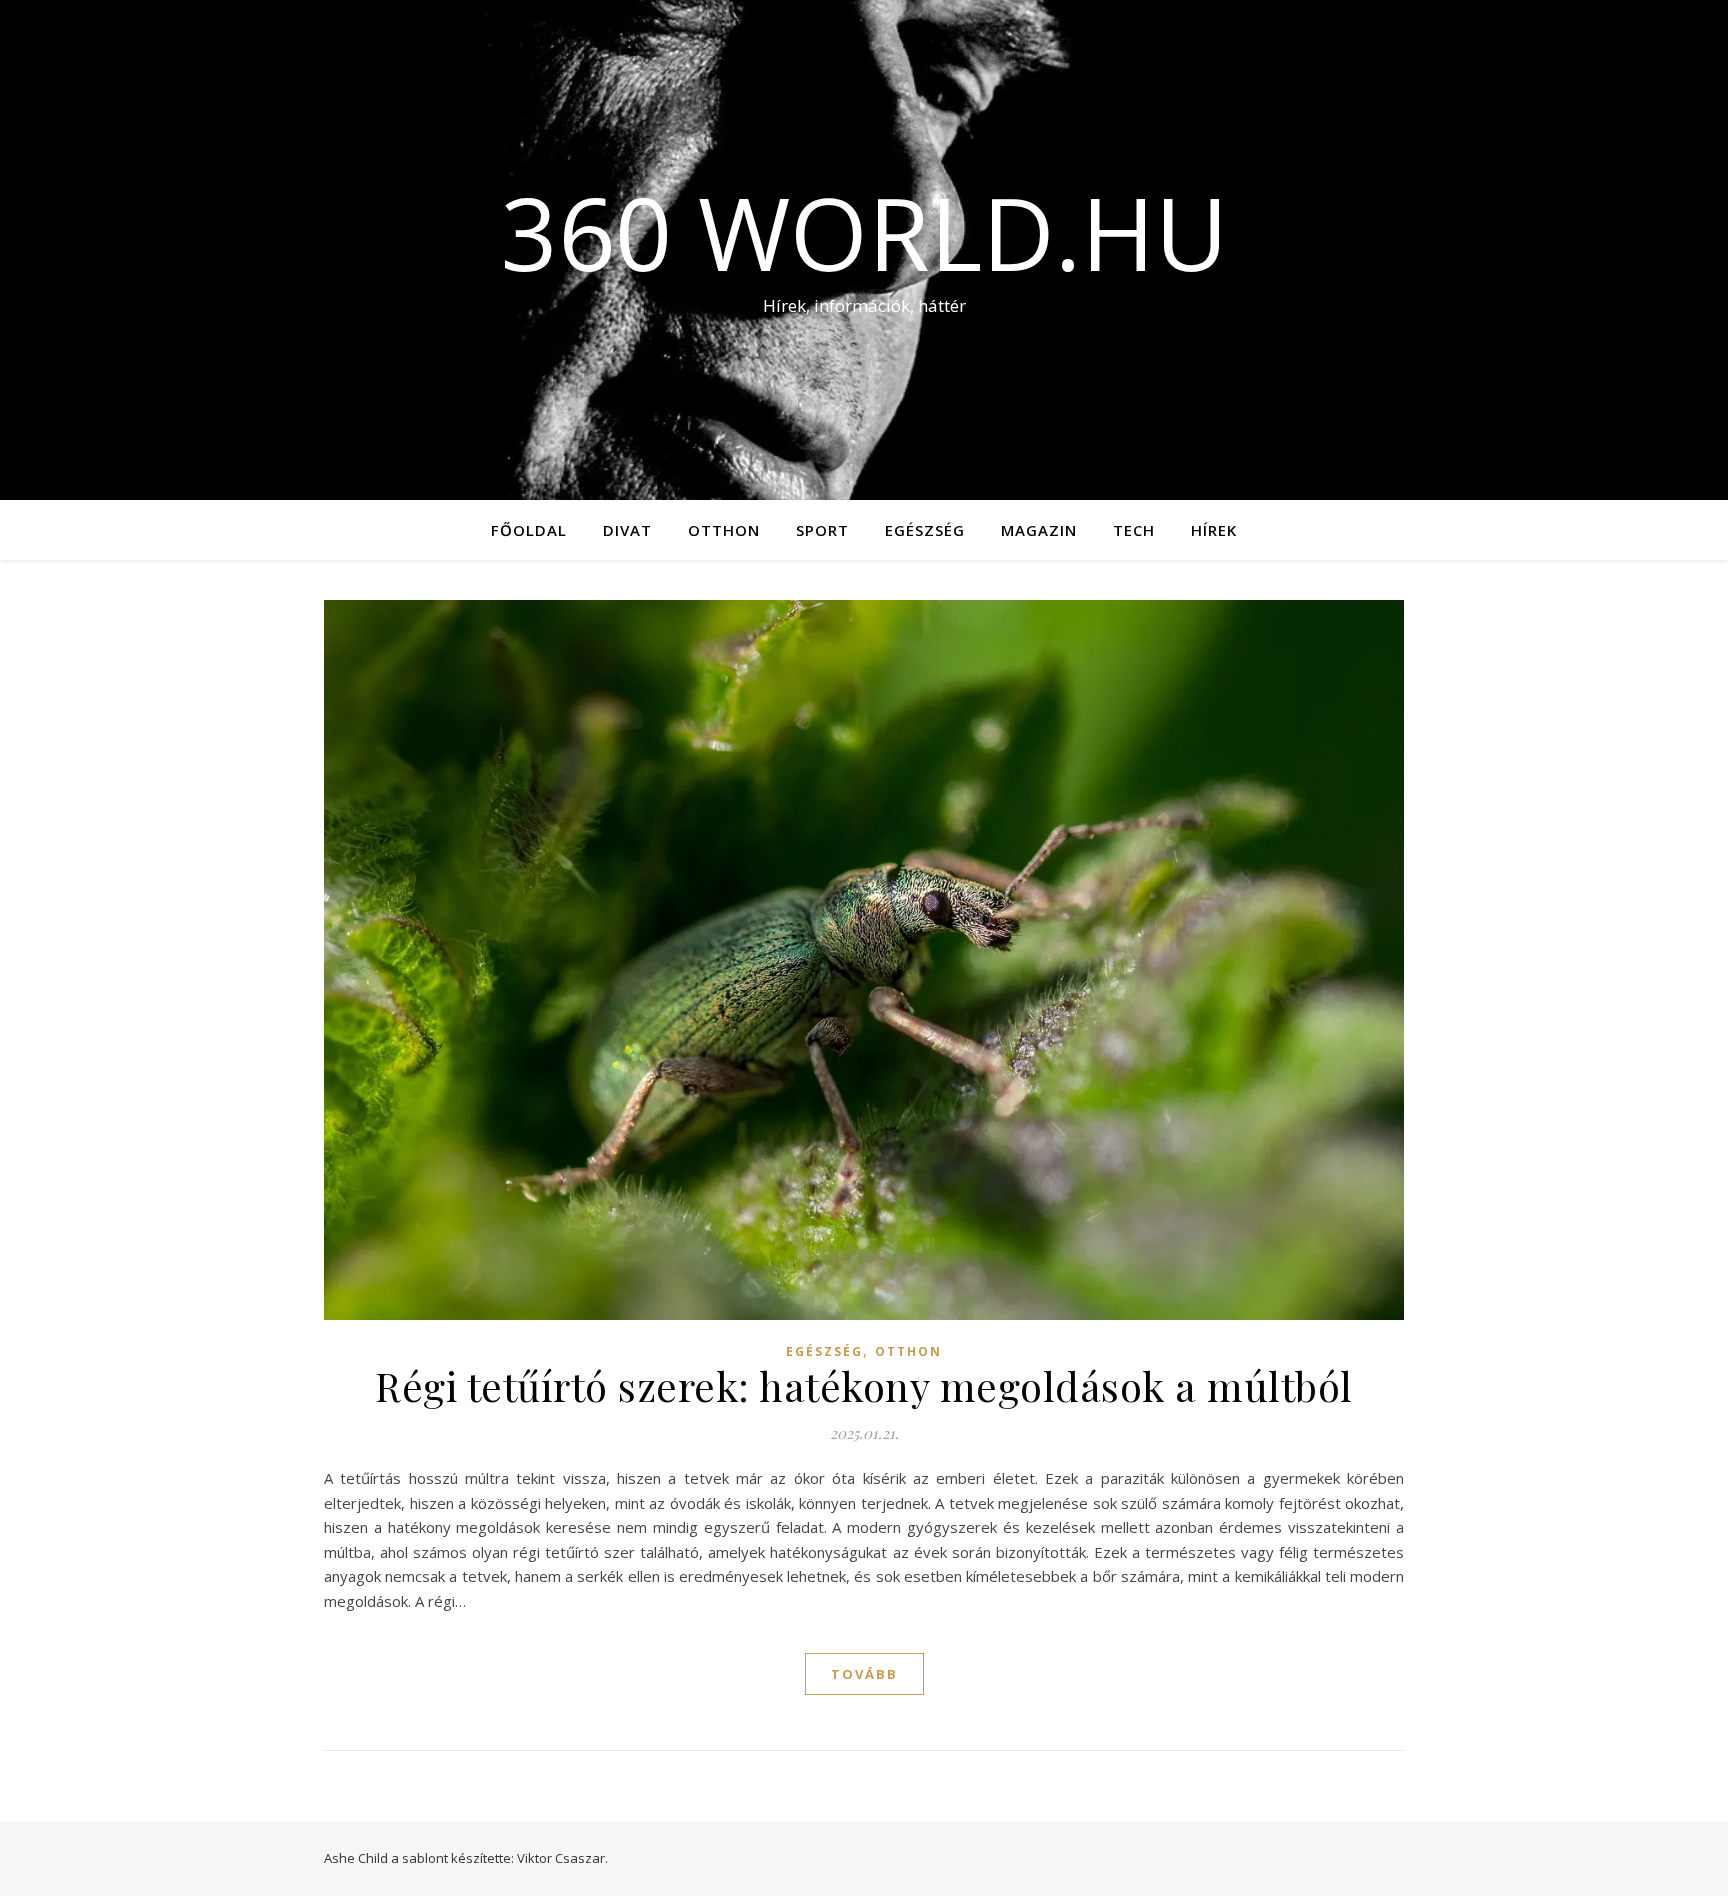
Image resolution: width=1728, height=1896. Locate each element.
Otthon (724, 530)
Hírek (1214, 530)
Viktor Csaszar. (562, 1858)
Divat (627, 530)
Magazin (1039, 530)
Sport (822, 530)
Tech (1134, 530)
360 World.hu (864, 232)
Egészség (925, 530)
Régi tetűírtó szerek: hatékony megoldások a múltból (864, 1385)
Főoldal (529, 530)
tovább (864, 1674)
